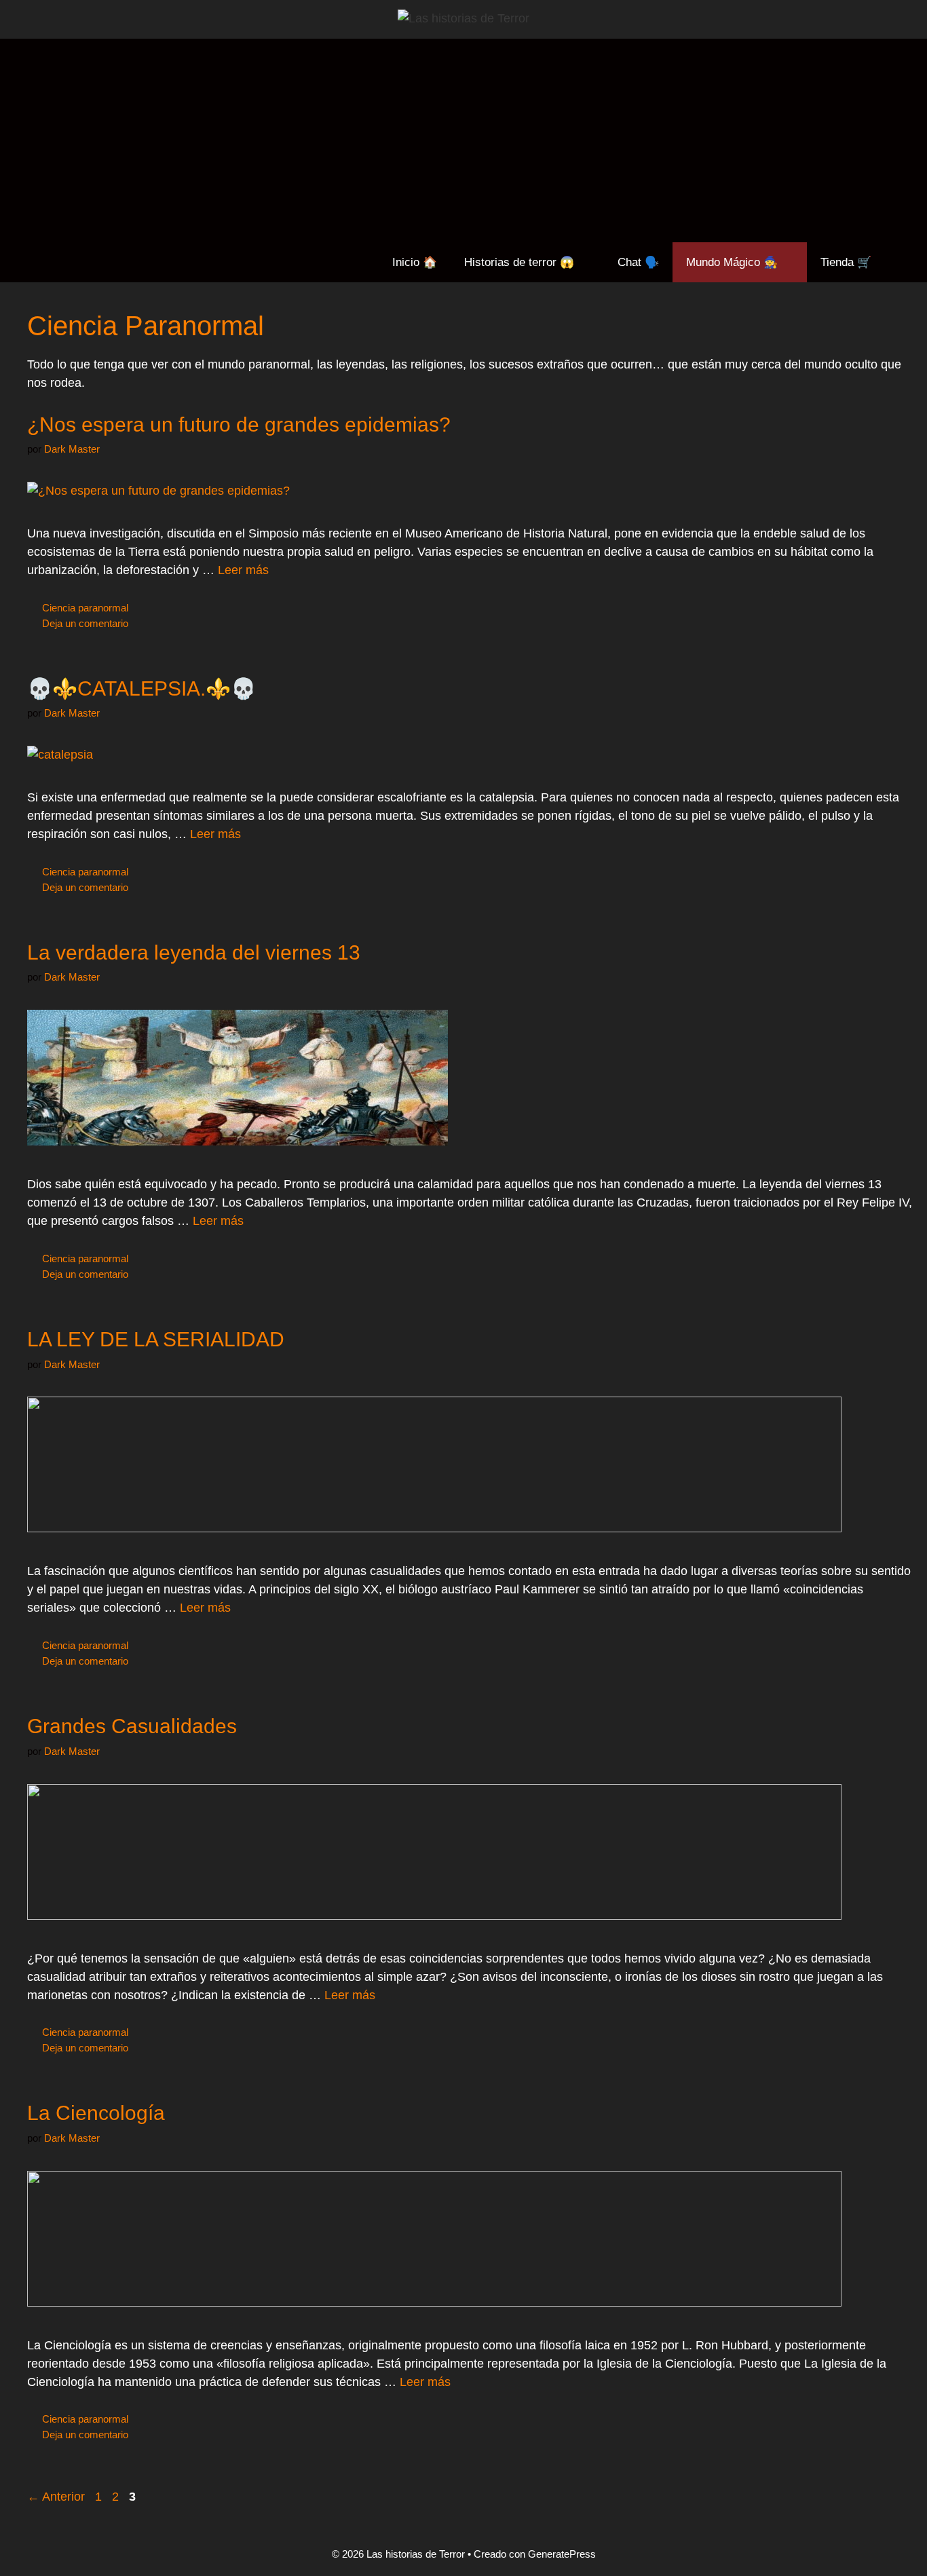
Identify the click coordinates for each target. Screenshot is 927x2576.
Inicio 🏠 (415, 262)
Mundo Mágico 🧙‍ (732, 262)
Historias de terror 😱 (519, 262)
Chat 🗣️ (638, 262)
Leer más (243, 570)
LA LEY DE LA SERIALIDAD (156, 1339)
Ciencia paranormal (85, 608)
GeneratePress (562, 2554)
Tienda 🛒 (846, 262)
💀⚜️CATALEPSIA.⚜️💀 (141, 688)
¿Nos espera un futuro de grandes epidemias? (239, 424)
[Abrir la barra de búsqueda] (906, 262)
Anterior (56, 2497)
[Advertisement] (463, 140)
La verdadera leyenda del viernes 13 (194, 952)
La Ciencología (96, 2113)
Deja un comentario (85, 623)
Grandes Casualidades (132, 1726)
